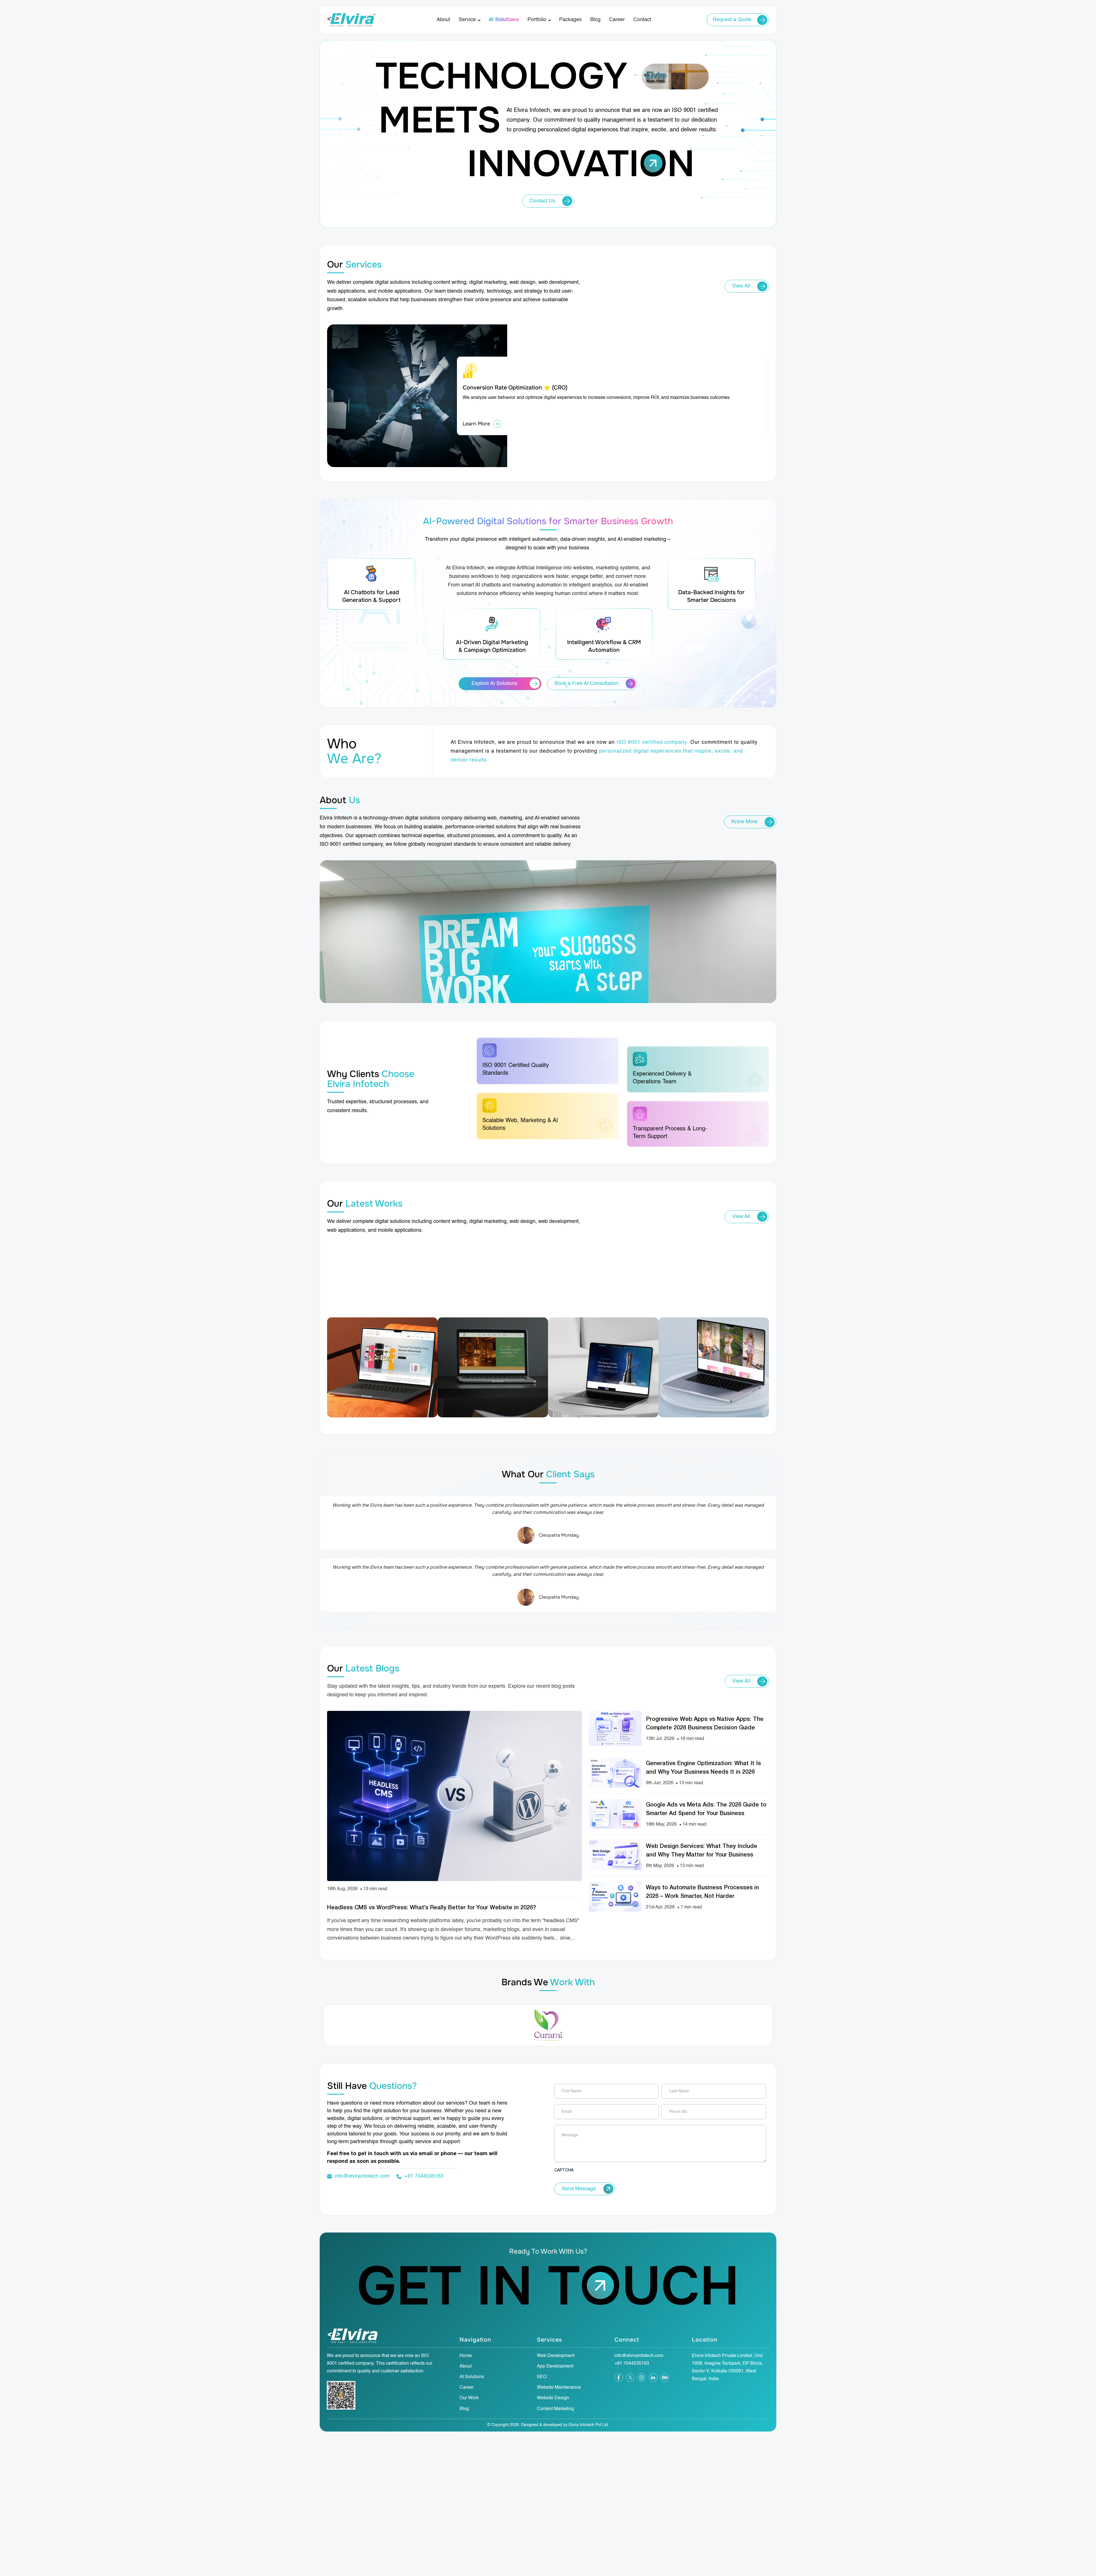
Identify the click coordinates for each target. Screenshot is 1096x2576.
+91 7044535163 (424, 2176)
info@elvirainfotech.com (362, 2176)
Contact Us (542, 201)
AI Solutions (504, 20)
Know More (745, 822)
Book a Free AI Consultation (587, 684)
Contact (642, 20)
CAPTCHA (564, 2170)
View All (741, 286)
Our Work (469, 2398)
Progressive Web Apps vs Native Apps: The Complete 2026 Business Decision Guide (705, 1724)
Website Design (553, 2398)
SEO (542, 2377)
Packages (570, 20)
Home (466, 2356)
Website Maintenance (559, 2388)
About (443, 20)
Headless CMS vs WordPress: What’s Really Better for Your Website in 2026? (432, 1908)
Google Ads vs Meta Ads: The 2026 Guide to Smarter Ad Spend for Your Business (706, 1809)
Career (617, 20)
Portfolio (537, 20)
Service (467, 20)
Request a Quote (732, 20)
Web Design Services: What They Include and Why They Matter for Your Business (702, 1851)
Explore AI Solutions (494, 684)
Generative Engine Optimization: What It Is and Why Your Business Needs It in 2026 (703, 1768)
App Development (555, 2366)
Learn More (476, 424)
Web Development (556, 2356)
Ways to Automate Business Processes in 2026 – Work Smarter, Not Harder (702, 1892)
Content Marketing (555, 2409)
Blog (595, 20)
